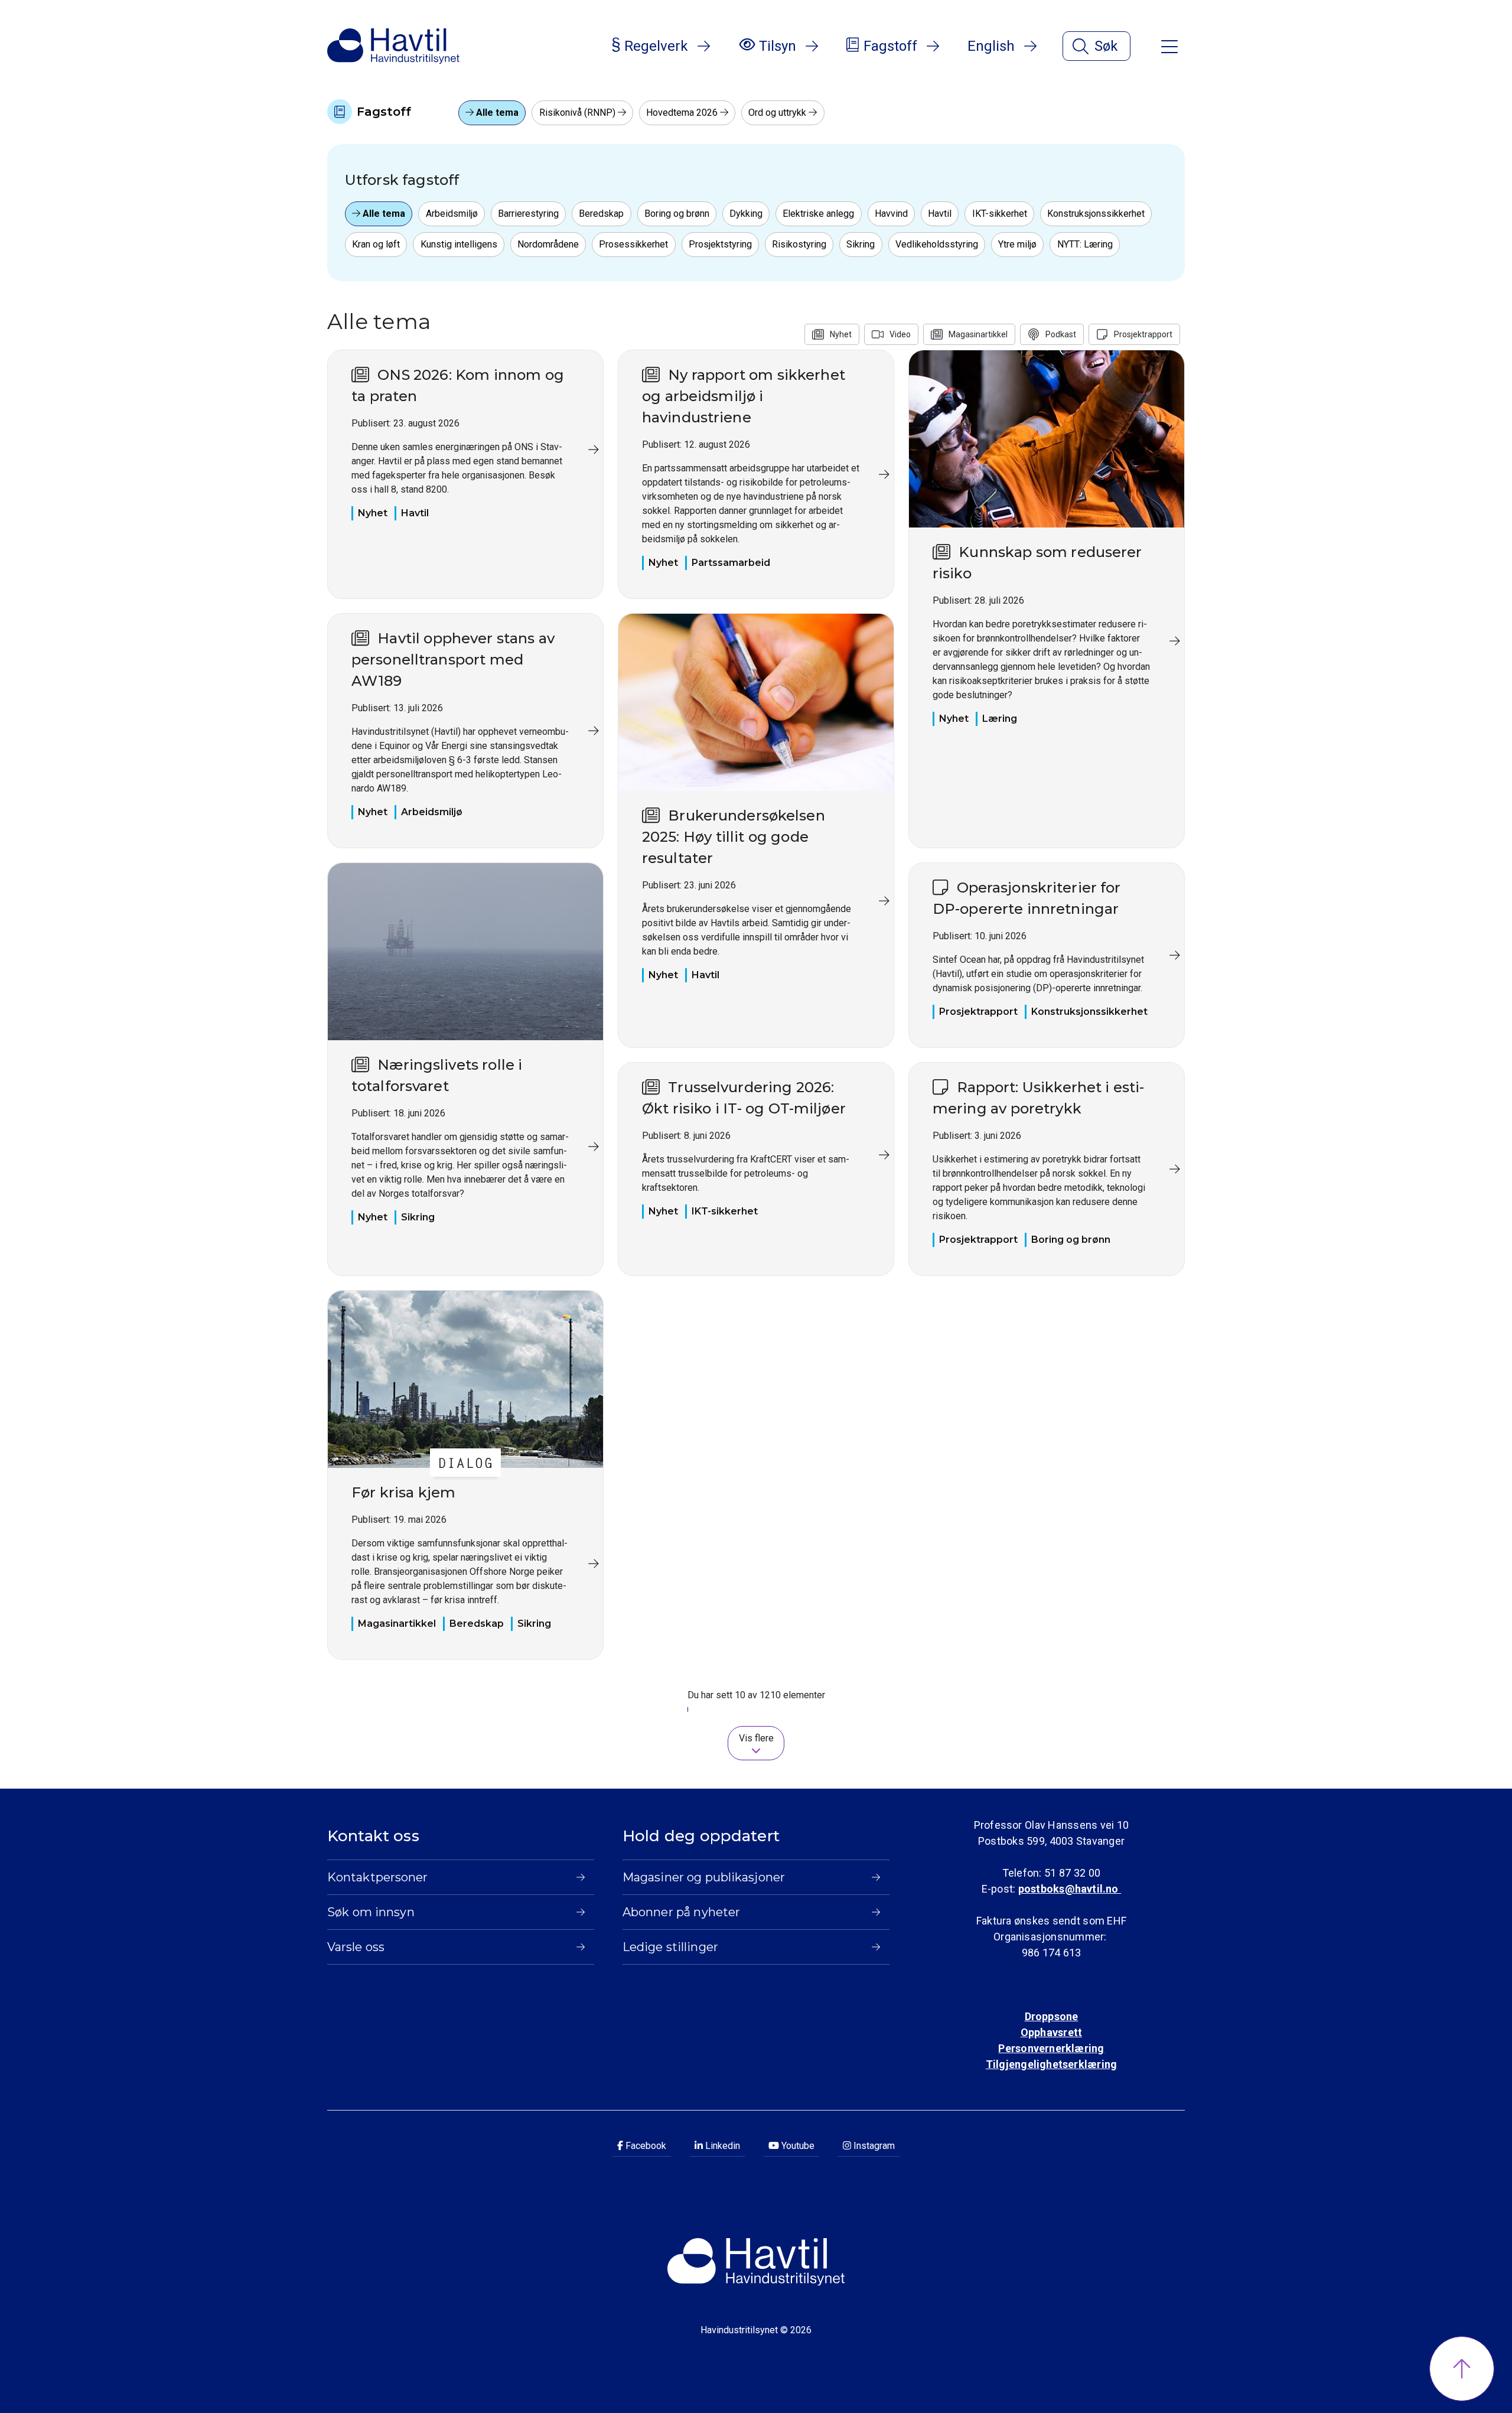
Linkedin (721, 2146)
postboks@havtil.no (1070, 1889)
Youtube (797, 2146)
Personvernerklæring (1051, 2048)
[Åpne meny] (1169, 46)
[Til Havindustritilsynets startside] (393, 46)
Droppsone (1052, 2016)
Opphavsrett (1051, 2032)
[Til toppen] (1462, 2369)
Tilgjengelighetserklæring (1051, 2064)
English (991, 46)
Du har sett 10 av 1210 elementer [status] (756, 1695)
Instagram (873, 2146)
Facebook (645, 2146)
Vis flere (756, 1738)
